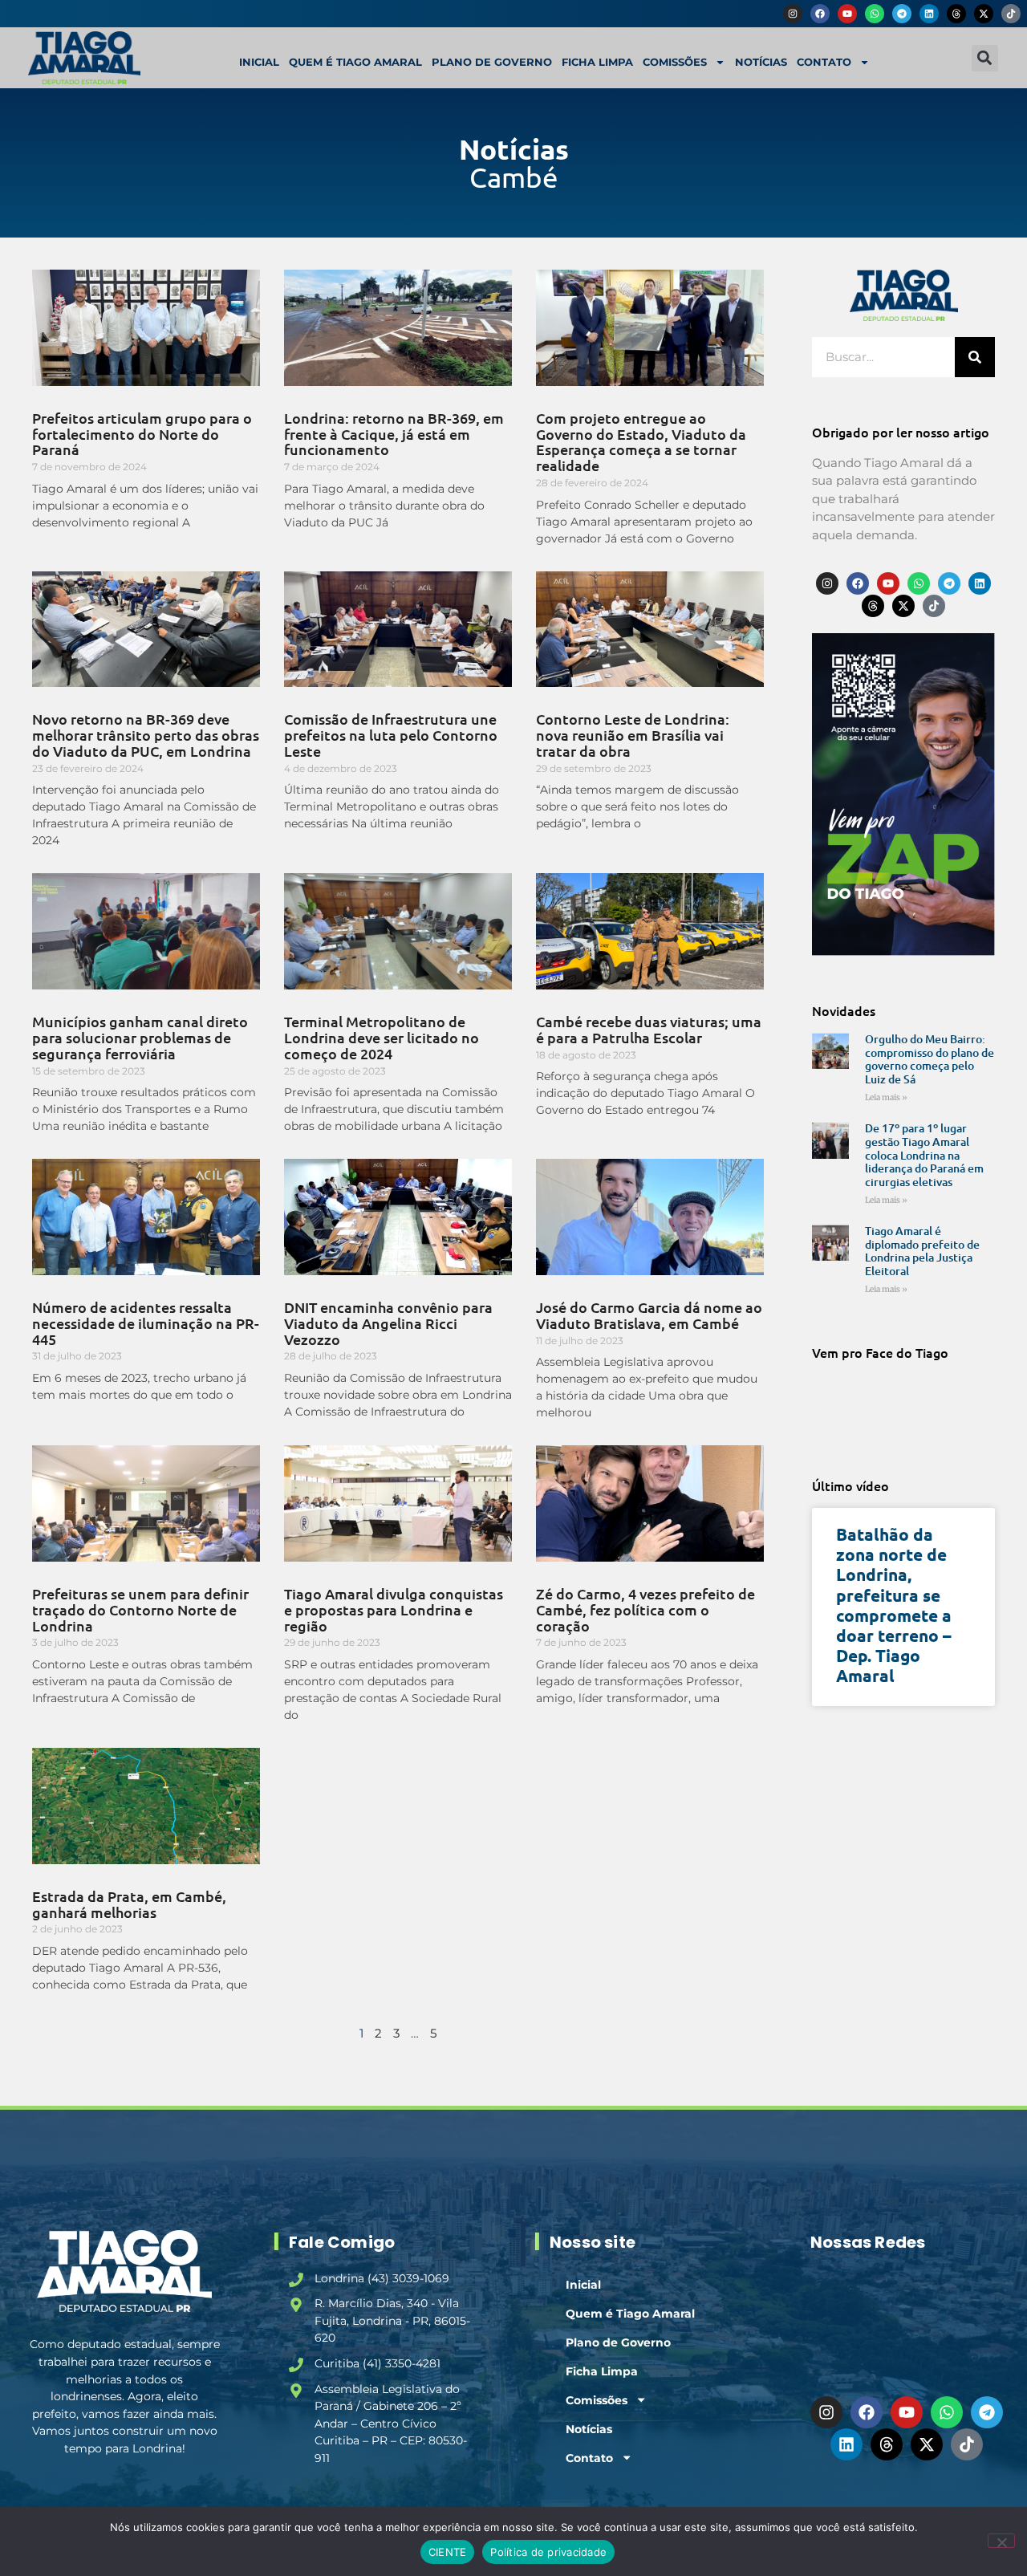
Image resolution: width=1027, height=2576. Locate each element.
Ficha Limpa (597, 62)
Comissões (675, 62)
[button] (985, 58)
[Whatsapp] (875, 14)
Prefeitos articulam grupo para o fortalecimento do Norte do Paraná (142, 434)
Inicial (259, 62)
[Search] (975, 357)
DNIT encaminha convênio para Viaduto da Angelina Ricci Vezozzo (388, 1323)
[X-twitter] (984, 14)
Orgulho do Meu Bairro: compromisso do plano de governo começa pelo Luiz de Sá (930, 1059)
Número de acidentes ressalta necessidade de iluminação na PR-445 (146, 1323)
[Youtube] (847, 14)
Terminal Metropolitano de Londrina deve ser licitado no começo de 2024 (382, 1037)
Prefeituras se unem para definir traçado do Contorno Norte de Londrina (140, 1609)
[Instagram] (793, 14)
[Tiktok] (1011, 14)
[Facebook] (820, 14)
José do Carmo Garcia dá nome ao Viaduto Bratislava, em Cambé (649, 1315)
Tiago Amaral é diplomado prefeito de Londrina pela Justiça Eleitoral (922, 1251)
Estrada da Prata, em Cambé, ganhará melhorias (129, 1904)
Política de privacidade (548, 2552)
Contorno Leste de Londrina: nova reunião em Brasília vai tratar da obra (633, 735)
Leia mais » (886, 1097)
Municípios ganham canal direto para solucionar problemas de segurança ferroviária (140, 1037)
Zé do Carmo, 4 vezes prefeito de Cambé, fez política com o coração (645, 1609)
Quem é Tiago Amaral (355, 62)
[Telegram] (902, 14)
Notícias (761, 62)
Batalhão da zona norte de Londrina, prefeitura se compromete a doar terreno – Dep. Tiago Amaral (894, 1605)
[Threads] (956, 14)
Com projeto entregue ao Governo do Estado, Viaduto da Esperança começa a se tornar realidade (641, 441)
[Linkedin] (929, 14)
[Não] (1001, 2541)
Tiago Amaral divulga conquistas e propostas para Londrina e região (394, 1609)
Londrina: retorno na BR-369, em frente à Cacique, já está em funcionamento (394, 434)
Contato (824, 62)
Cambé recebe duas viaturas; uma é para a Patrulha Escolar (649, 1029)
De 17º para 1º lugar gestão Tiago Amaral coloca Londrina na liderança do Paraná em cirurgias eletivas (924, 1155)
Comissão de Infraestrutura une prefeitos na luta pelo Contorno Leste (391, 735)
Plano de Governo (492, 62)
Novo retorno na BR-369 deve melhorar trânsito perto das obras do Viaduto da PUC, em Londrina (146, 735)
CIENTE (448, 2552)
